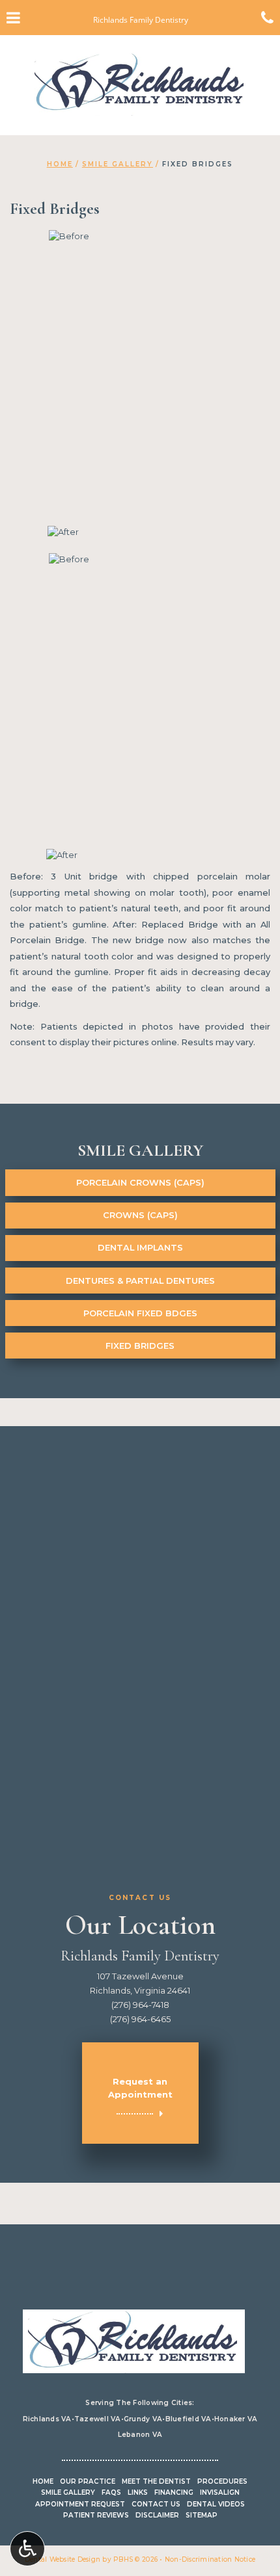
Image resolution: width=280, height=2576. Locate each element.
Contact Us (156, 2504)
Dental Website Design (63, 2559)
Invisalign (220, 2492)
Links (138, 2492)
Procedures (222, 2481)
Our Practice (88, 2481)
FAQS (111, 2492)
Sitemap (202, 2515)
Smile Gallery (118, 164)
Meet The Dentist (156, 2481)
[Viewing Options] (27, 2549)
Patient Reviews (96, 2515)
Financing (174, 2492)
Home (60, 164)
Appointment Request (80, 2504)
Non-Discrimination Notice (210, 2559)
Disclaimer (157, 2515)
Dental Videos (216, 2504)
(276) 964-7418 (140, 2005)
